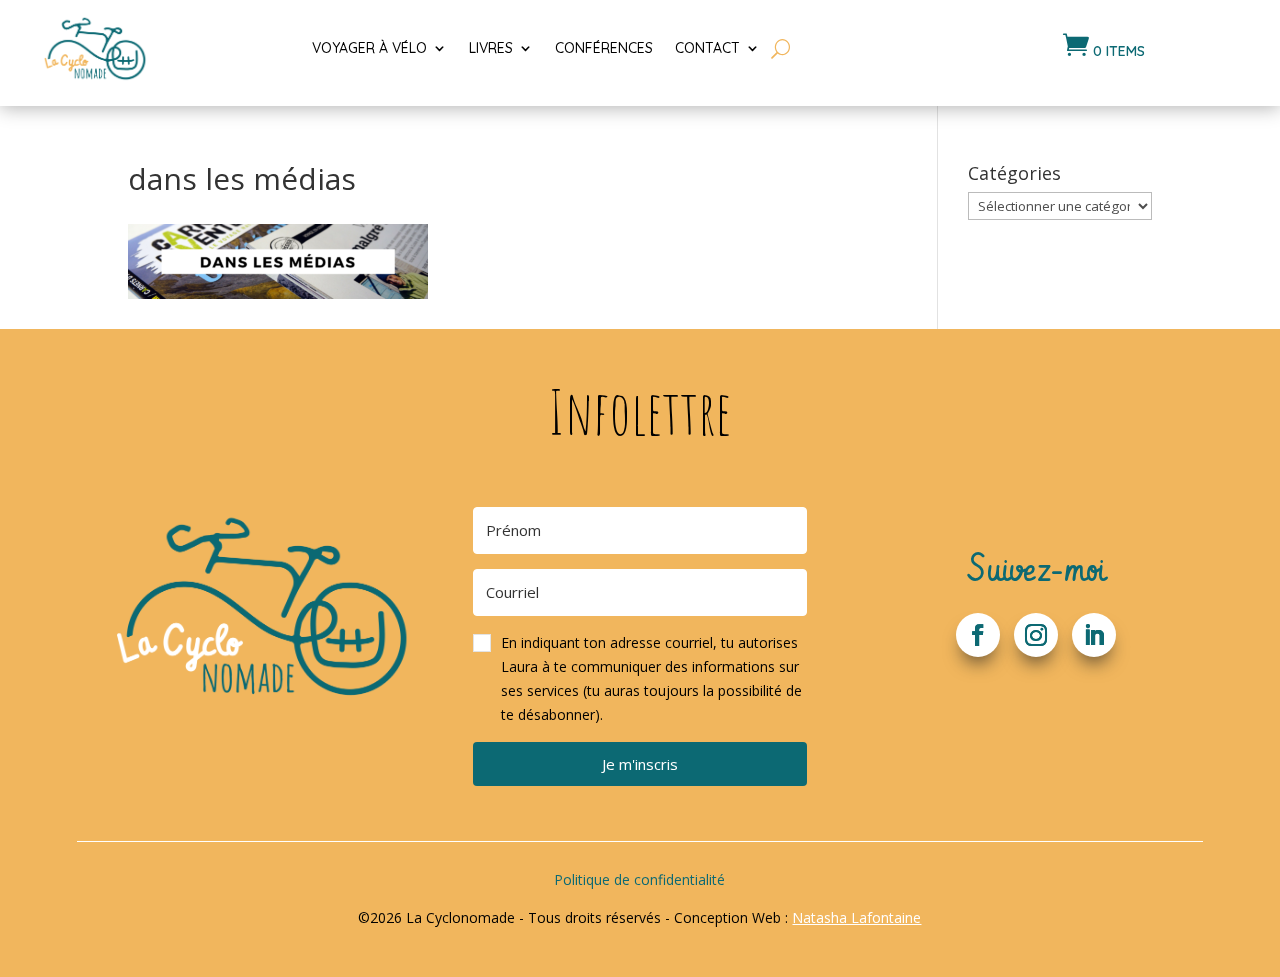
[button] (640, 678)
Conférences (604, 48)
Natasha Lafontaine (856, 917)
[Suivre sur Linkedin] (1094, 635)
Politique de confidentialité (639, 879)
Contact (707, 48)
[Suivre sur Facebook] (978, 635)
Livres (491, 48)
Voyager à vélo (369, 48)
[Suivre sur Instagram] (1036, 635)
